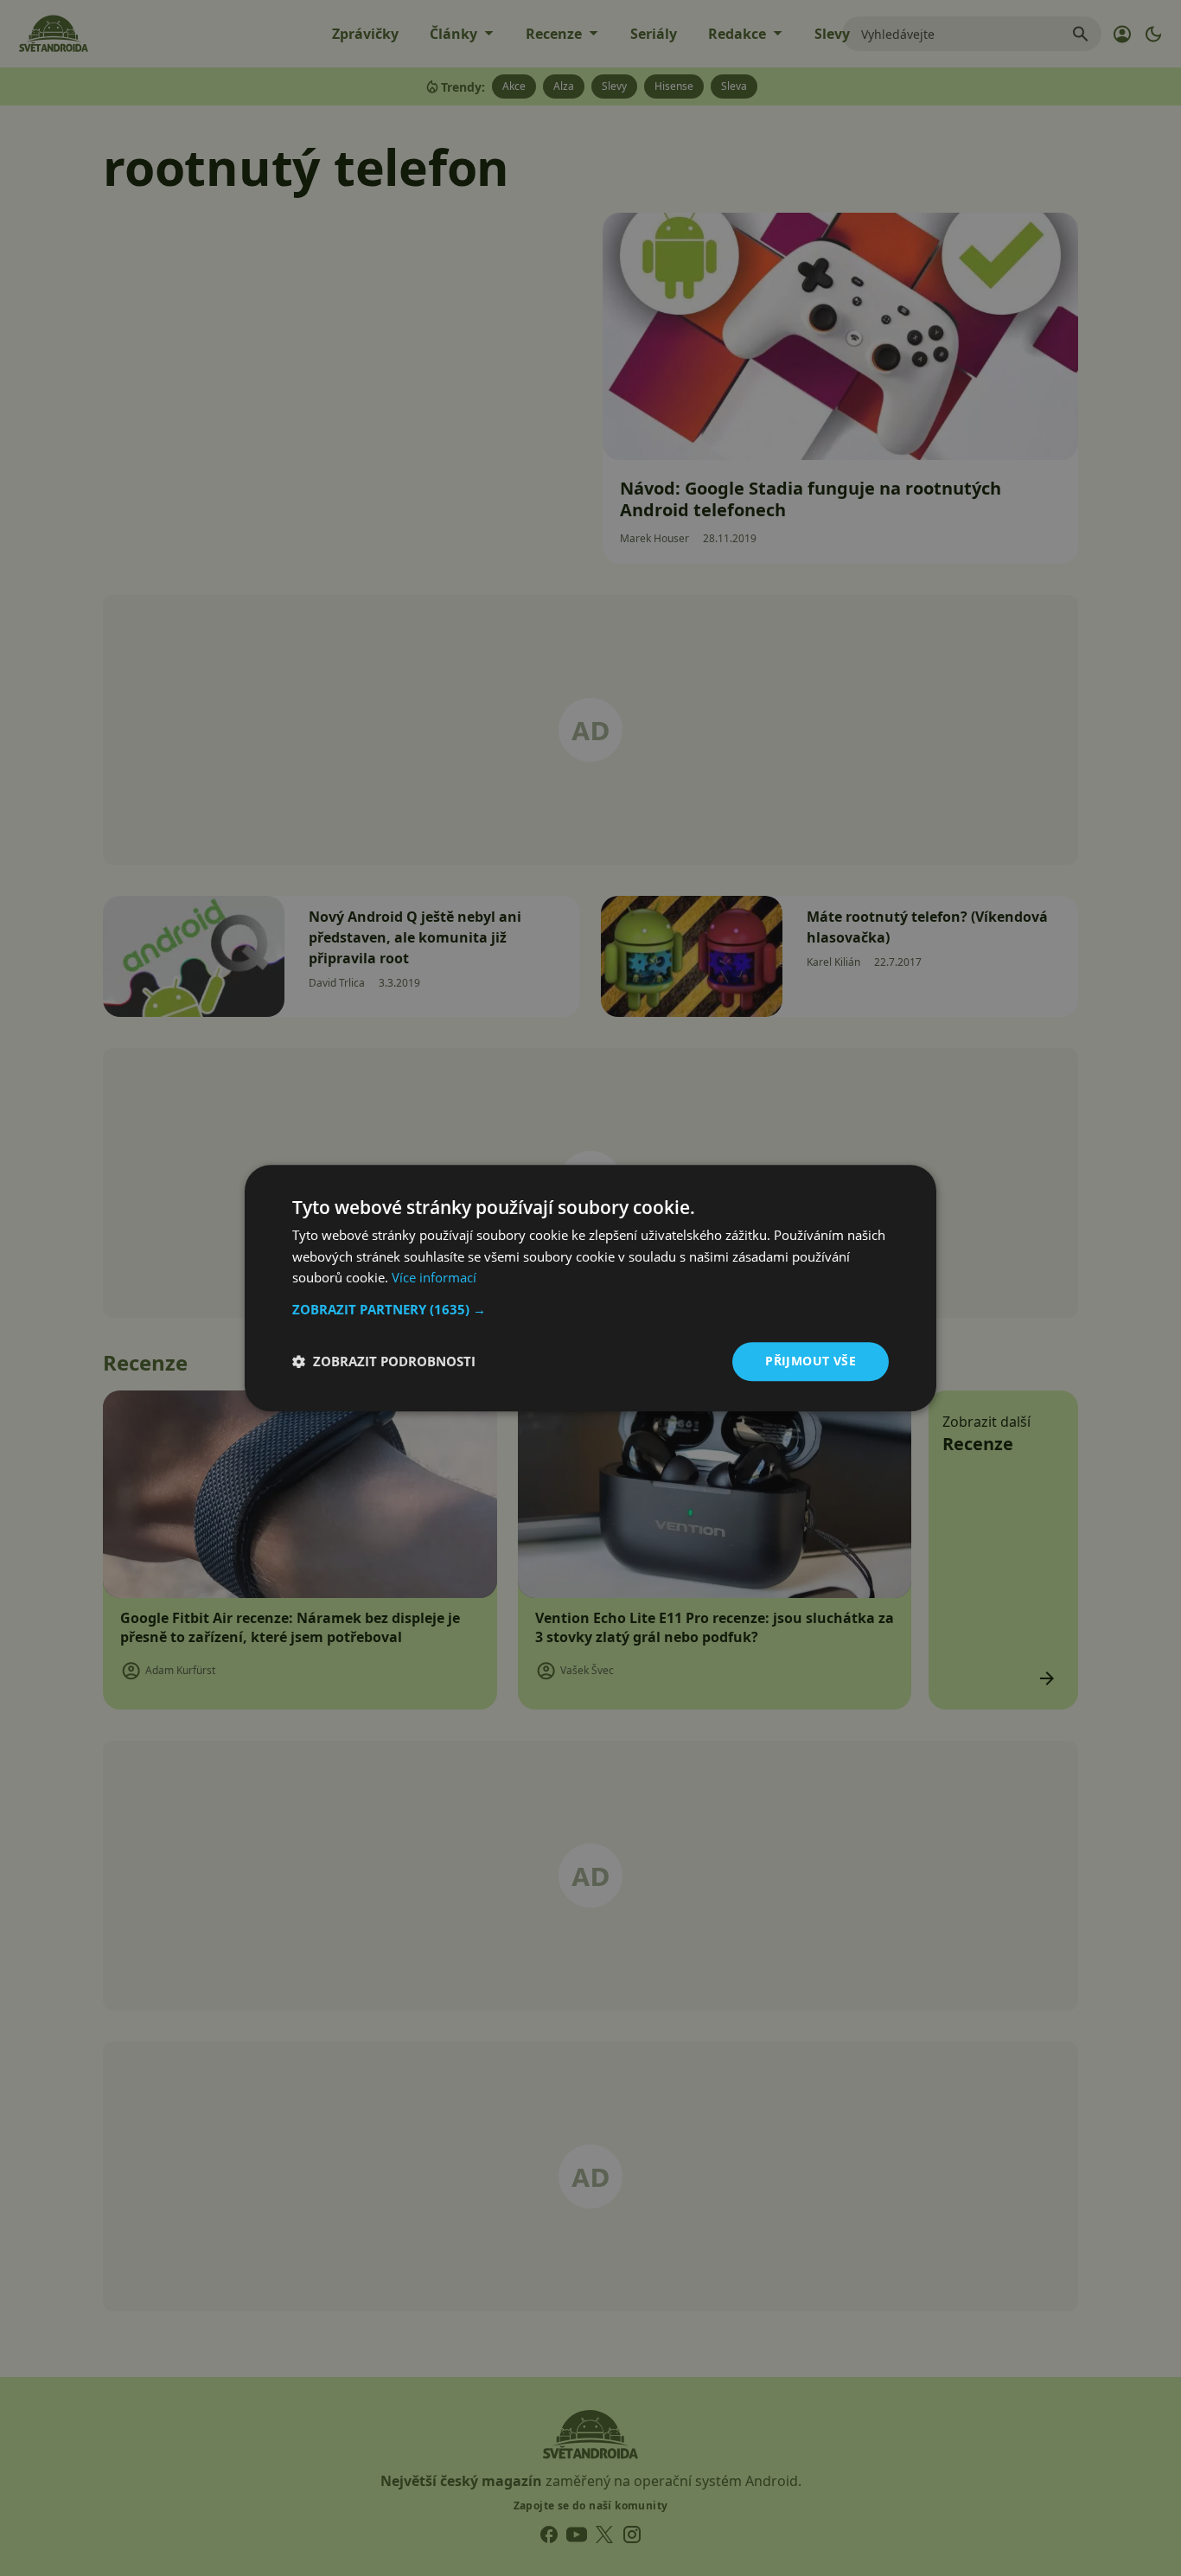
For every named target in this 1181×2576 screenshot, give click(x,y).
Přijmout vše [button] (811, 1361)
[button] (590, 1309)
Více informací (434, 1278)
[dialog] (590, 1288)
